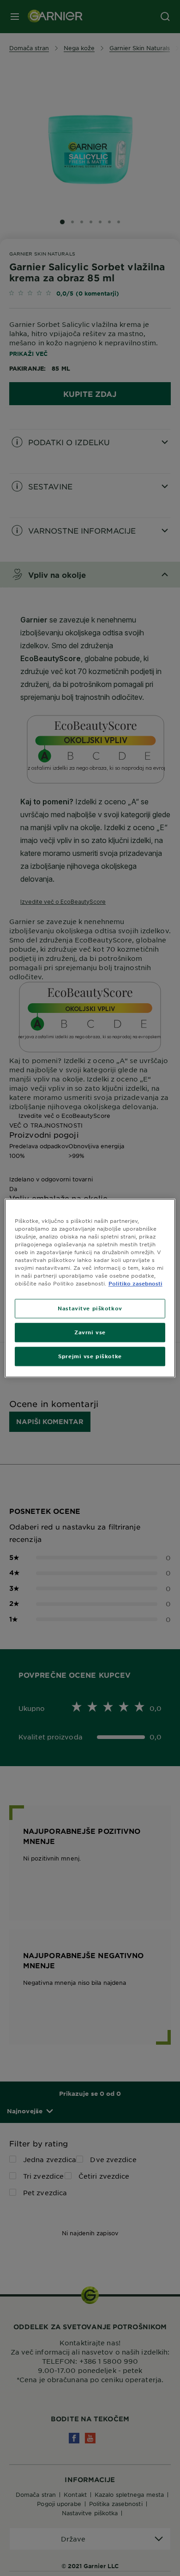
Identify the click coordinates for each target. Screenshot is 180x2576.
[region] (90, 1288)
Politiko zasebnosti (135, 1283)
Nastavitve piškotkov (90, 1308)
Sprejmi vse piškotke (90, 1356)
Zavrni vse (90, 1332)
